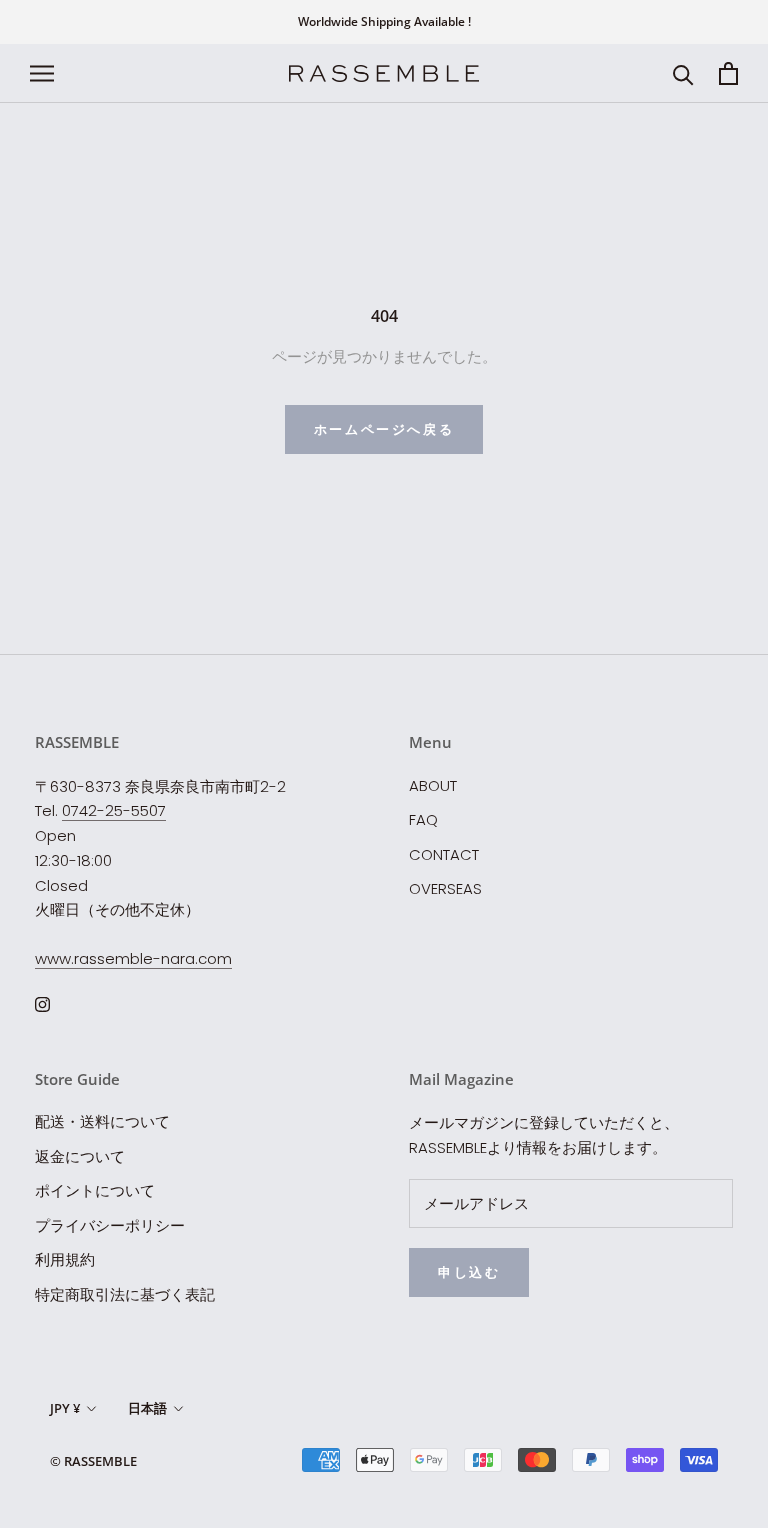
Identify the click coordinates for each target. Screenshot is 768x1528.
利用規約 (65, 1259)
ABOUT (433, 785)
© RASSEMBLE (93, 1461)
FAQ (423, 819)
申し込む (469, 1272)
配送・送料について (102, 1121)
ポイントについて (95, 1190)
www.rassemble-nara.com (133, 958)
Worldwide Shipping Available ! (384, 21)
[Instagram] (42, 1004)
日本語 (147, 1408)
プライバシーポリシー (110, 1225)
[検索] (683, 73)
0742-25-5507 (114, 810)
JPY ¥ (65, 1408)
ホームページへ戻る (384, 429)
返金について (80, 1156)
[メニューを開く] (42, 73)
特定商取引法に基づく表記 (125, 1294)
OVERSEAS (445, 888)
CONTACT (444, 854)
